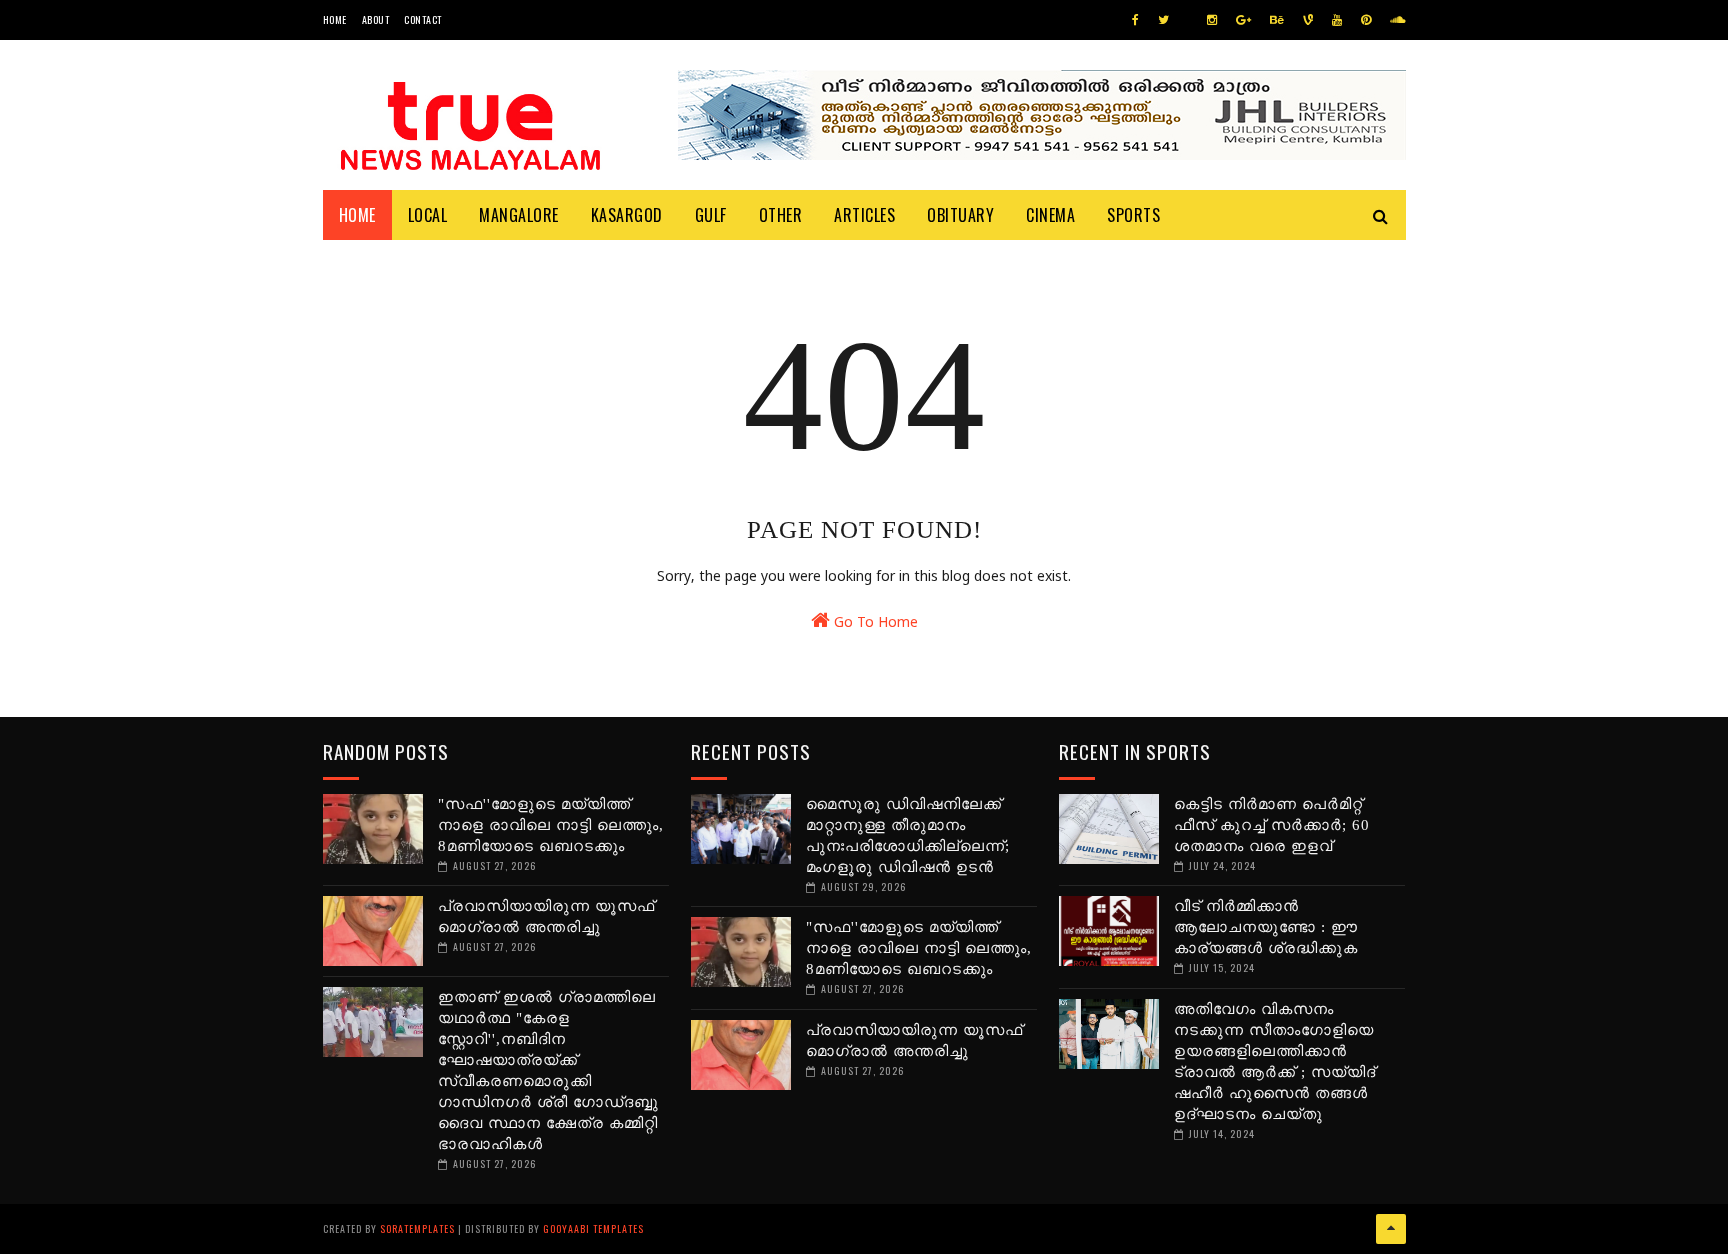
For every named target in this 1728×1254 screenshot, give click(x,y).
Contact (423, 19)
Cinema (1050, 215)
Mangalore (519, 215)
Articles (864, 215)
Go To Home (874, 623)
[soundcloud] (1397, 21)
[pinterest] (1366, 21)
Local (428, 215)
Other (781, 215)
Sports (1133, 215)
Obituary (960, 215)
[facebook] (1135, 21)
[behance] (1277, 21)
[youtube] (1337, 21)
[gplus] (1243, 21)
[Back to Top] (1391, 1229)
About (376, 19)
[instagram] (1212, 21)
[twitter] (1163, 21)
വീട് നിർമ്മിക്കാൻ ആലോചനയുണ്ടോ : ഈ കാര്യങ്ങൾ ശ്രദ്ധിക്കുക (1266, 927)
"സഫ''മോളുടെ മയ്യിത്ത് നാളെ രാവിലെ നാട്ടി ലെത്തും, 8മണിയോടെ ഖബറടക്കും (551, 825)
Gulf (711, 215)
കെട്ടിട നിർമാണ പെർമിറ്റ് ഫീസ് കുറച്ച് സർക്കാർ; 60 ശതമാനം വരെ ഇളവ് (1272, 825)
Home (335, 19)
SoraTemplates (417, 1228)
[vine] (1308, 21)
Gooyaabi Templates (593, 1228)
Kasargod (627, 215)
